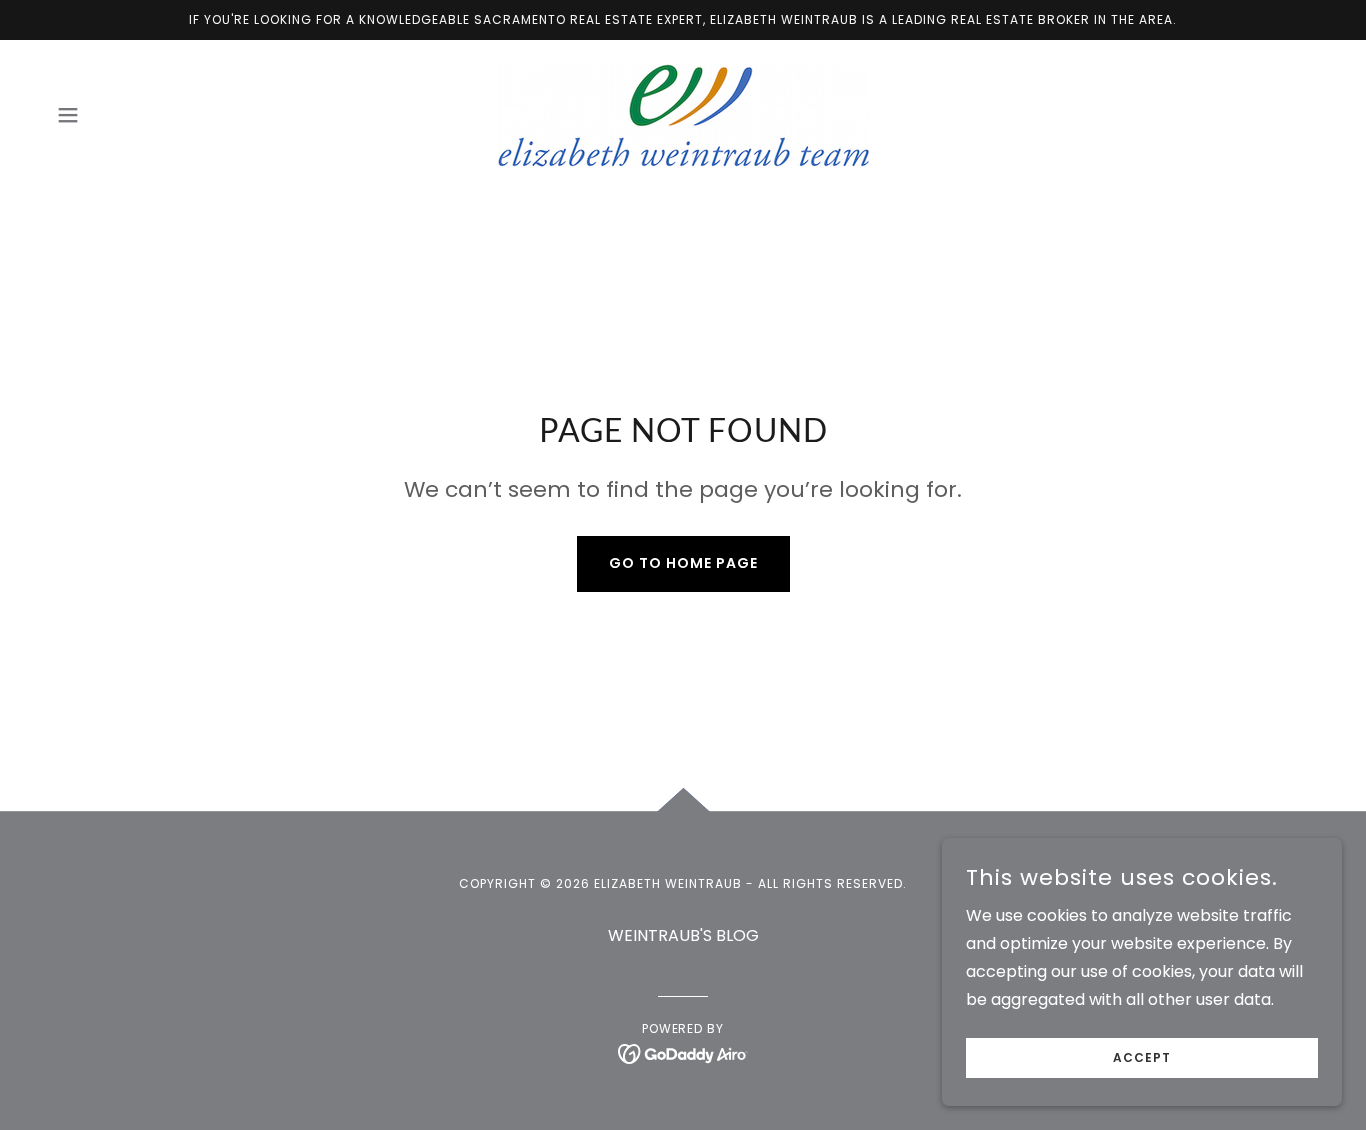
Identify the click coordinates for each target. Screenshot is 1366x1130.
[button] (68, 115)
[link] (682, 114)
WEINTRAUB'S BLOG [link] (683, 935)
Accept (1142, 1057)
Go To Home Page (683, 563)
